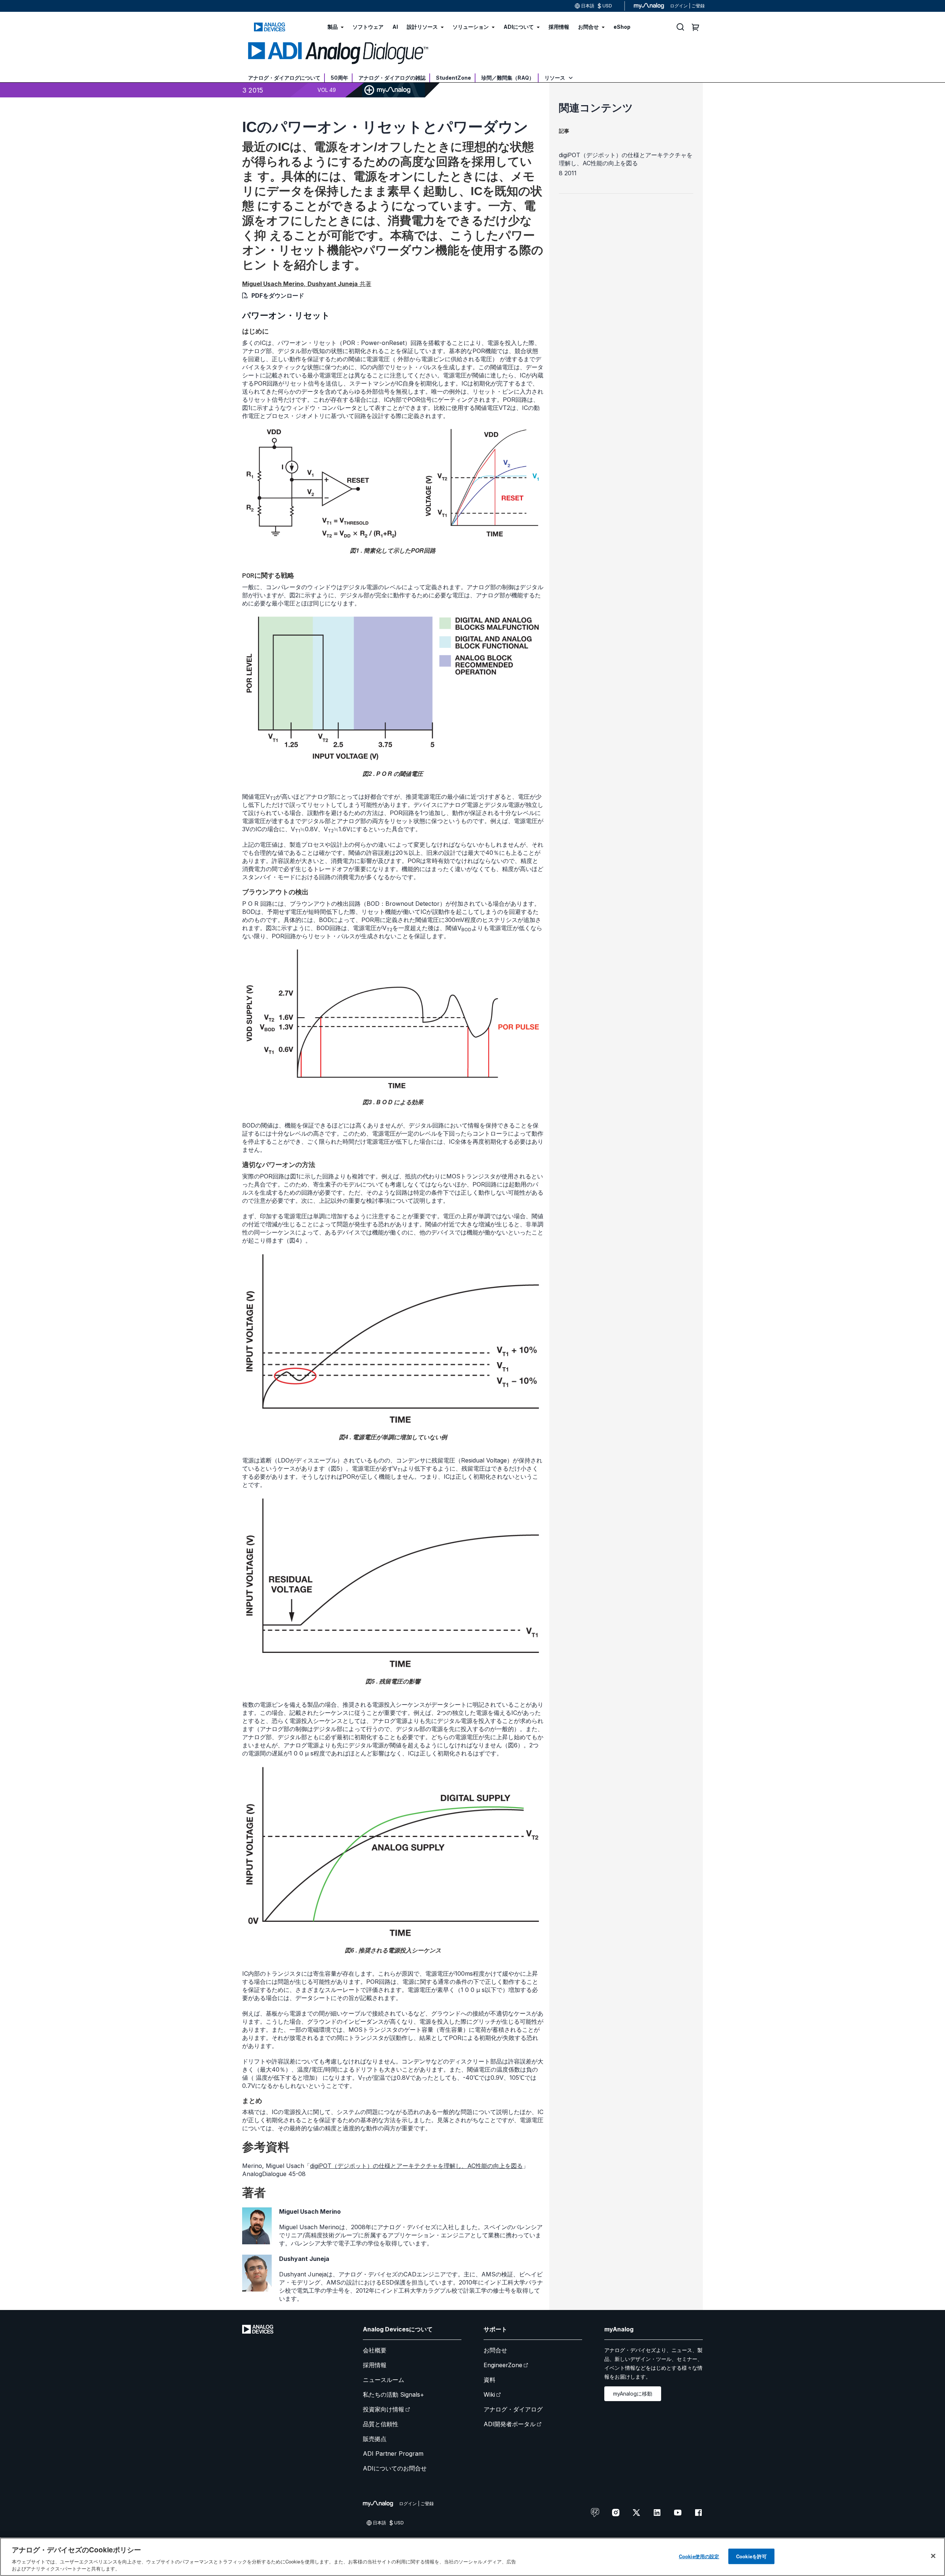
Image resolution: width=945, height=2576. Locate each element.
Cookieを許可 (751, 2556)
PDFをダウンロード (278, 296)
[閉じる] (933, 2556)
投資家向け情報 (384, 2409)
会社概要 (375, 2350)
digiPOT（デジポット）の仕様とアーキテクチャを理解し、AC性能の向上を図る (416, 2166)
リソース (555, 78)
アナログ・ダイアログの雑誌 (392, 78)
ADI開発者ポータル (510, 2424)
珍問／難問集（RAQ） (508, 78)
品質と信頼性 (381, 2424)
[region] (472, 2557)
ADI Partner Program (393, 2454)
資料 (489, 2380)
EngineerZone (503, 2365)
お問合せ (495, 2350)
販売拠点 (375, 2439)
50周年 (339, 78)
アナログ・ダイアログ (513, 2409)
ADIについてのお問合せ (395, 2468)
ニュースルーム (384, 2380)
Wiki (489, 2394)
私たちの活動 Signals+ (394, 2394)
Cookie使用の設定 (699, 2556)
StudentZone (453, 78)
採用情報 (375, 2365)
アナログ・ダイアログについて (284, 78)
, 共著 (307, 284)
